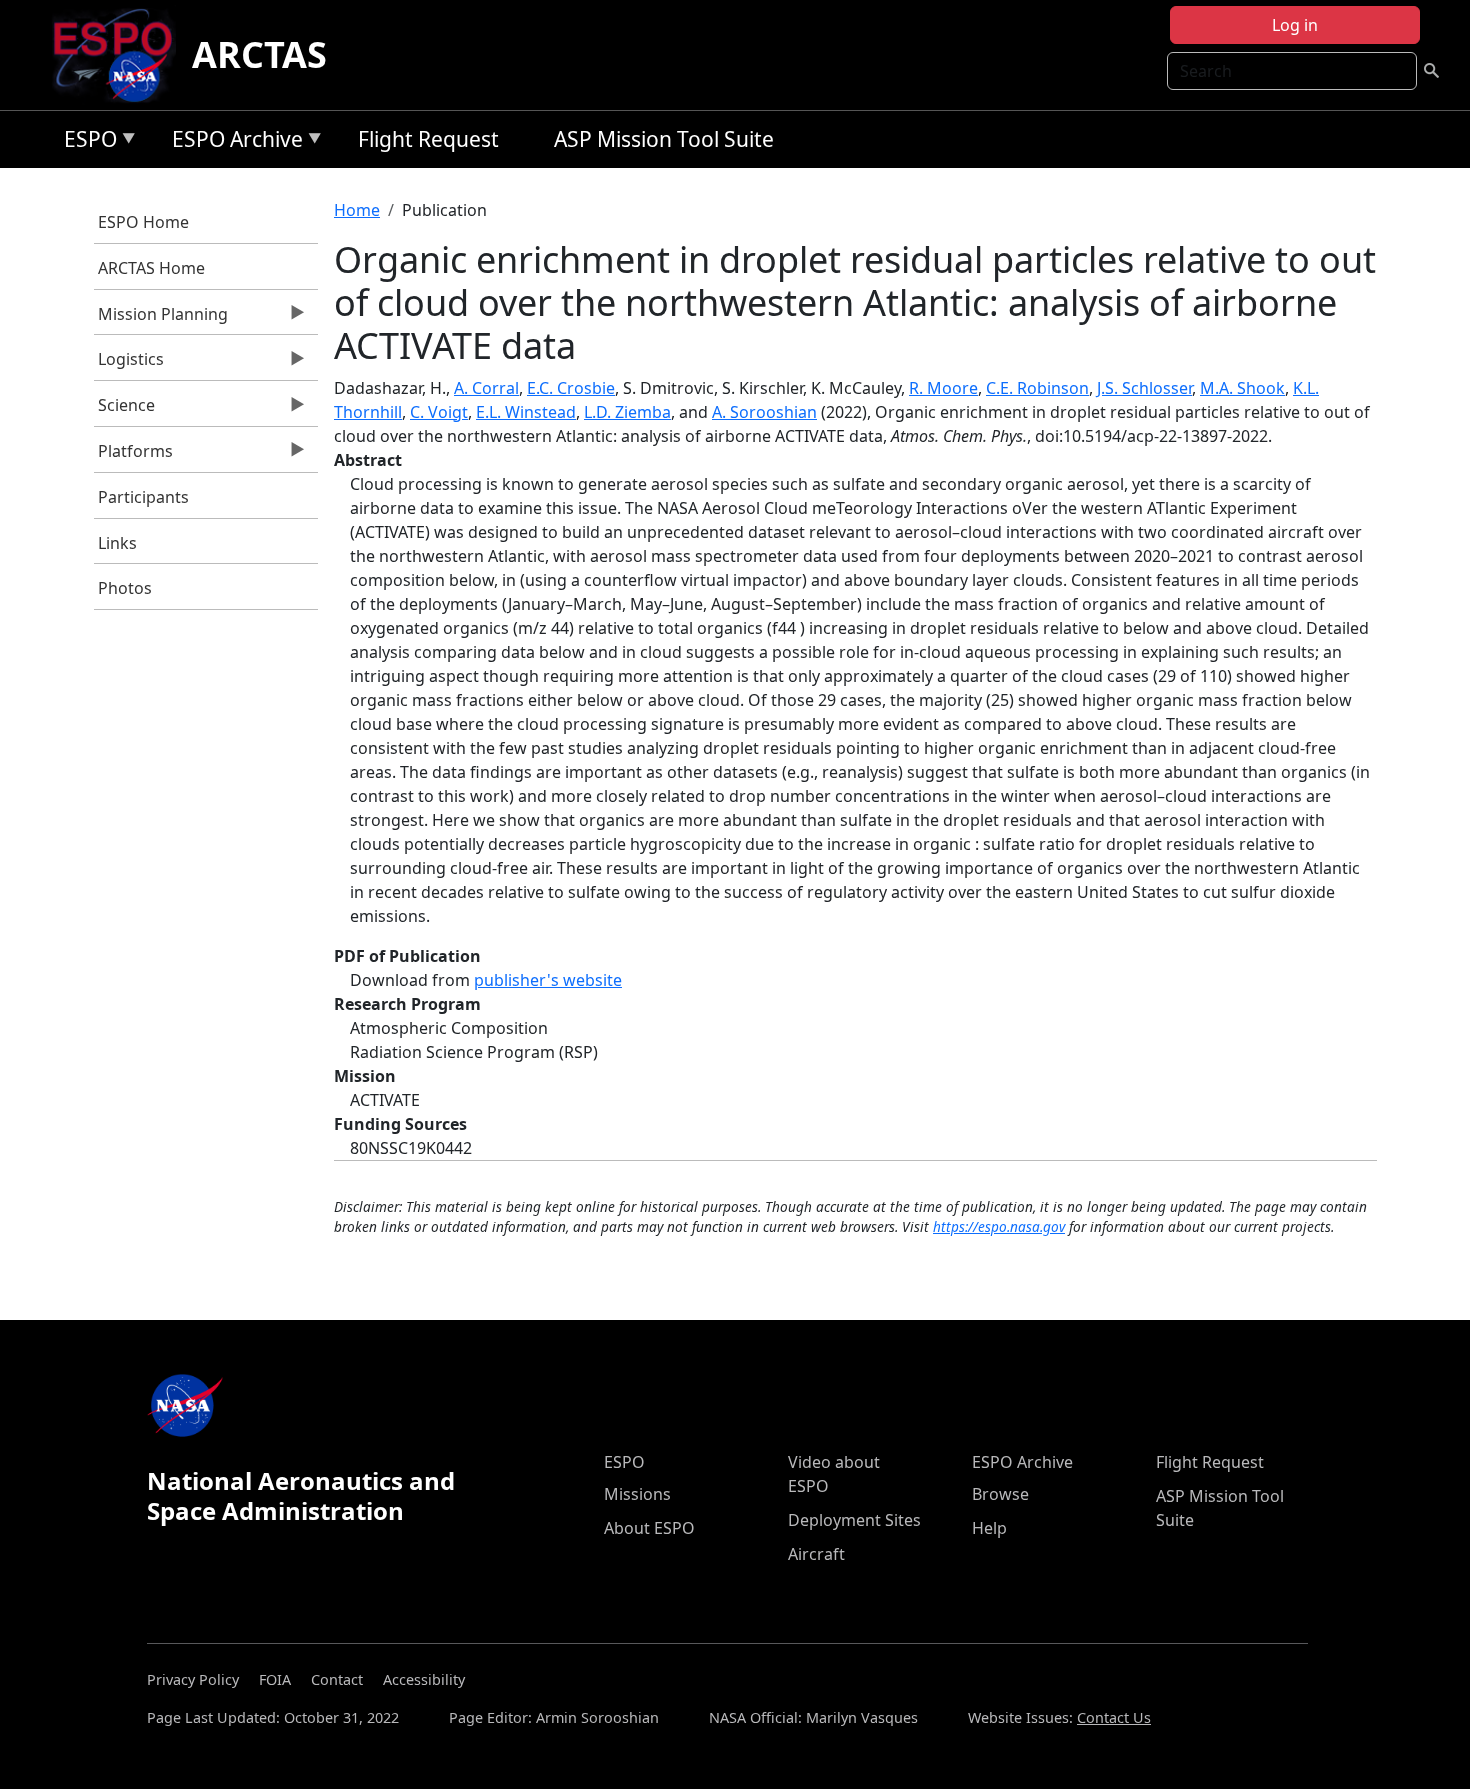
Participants (143, 497)
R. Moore (943, 388)
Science (125, 410)
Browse (1000, 1494)
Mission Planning (161, 319)
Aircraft (816, 1554)
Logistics (129, 364)
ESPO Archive (232, 142)
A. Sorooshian (764, 412)
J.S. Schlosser (1144, 388)
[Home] (120, 55)
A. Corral (486, 388)
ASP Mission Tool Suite (664, 139)
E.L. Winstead (526, 412)
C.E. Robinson (1037, 388)
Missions (637, 1494)
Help (989, 1528)
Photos (125, 588)
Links (117, 543)
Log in (1295, 25)
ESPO (85, 142)
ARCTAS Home (151, 268)
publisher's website (548, 980)
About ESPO (649, 1528)
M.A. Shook (1242, 388)
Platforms (134, 456)
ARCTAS (259, 54)
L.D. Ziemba (627, 412)
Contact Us (1114, 1717)
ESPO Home (143, 222)
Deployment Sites (854, 1520)
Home (357, 210)
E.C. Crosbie (571, 388)
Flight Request (428, 139)
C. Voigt (439, 412)
